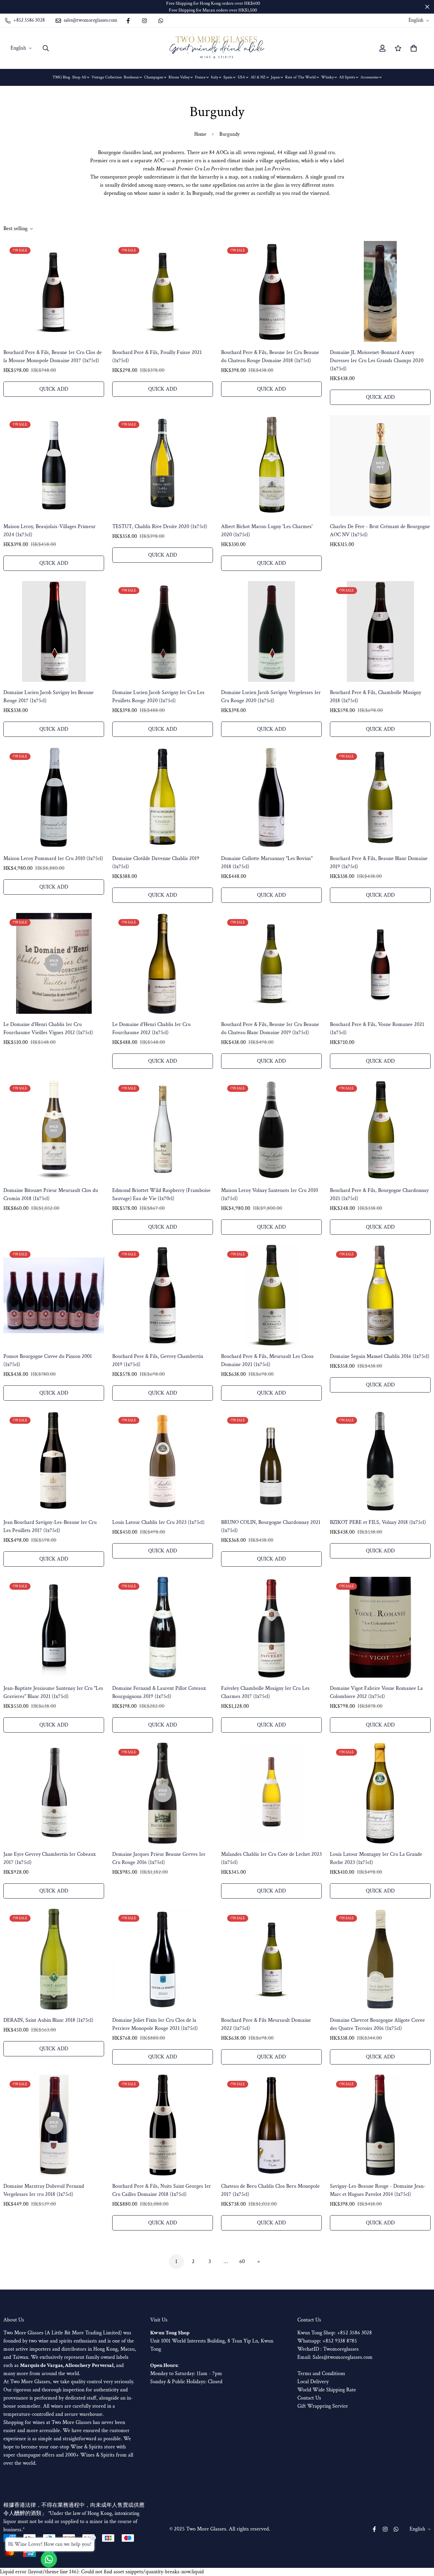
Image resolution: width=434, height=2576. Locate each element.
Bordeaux (131, 77)
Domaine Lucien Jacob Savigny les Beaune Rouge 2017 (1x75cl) (48, 697)
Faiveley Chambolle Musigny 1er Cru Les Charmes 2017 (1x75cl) (265, 1692)
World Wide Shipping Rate (327, 2390)
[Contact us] (49, 2559)
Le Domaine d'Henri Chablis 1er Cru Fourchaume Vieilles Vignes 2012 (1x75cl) (48, 1029)
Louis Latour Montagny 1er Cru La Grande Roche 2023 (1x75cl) (376, 1858)
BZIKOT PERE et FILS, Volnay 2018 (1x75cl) (378, 1522)
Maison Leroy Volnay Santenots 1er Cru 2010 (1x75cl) (270, 1194)
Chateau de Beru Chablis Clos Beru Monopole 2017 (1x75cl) (270, 2190)
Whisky (327, 77)
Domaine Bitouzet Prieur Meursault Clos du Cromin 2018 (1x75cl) (51, 1194)
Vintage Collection (107, 77)
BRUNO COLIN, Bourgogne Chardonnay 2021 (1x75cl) (271, 1526)
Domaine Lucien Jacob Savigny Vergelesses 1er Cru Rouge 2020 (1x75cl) (271, 697)
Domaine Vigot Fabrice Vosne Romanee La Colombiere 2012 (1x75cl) (376, 1692)
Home (200, 134)
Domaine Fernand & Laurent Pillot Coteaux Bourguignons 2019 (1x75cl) (159, 1692)
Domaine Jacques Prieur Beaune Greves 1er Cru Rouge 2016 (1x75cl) (159, 1858)
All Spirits (347, 77)
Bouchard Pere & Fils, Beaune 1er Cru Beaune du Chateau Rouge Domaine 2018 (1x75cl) (270, 357)
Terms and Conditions (321, 2374)
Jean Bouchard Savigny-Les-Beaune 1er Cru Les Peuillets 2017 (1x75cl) (50, 1526)
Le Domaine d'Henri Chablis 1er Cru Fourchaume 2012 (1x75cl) (151, 1029)
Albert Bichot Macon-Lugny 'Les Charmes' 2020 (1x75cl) (267, 531)
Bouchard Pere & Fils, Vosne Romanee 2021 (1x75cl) (377, 1029)
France (200, 77)
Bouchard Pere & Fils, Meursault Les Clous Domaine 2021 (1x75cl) (267, 1360)
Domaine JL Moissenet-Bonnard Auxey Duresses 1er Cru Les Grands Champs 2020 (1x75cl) (377, 361)
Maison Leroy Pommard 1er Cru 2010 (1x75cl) (53, 858)
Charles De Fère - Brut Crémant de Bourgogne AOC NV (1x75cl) (380, 531)
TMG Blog (61, 77)
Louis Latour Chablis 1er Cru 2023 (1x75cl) (158, 1522)
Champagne (154, 77)
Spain (228, 77)
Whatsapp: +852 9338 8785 (327, 2341)
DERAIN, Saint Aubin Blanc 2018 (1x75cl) (48, 2020)
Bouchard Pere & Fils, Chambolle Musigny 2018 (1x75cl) (376, 697)
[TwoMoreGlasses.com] (217, 48)
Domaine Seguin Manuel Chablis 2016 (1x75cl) (380, 1356)
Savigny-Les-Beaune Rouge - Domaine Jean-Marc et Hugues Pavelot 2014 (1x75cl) (378, 2190)
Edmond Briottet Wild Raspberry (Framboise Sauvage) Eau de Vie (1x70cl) (161, 1194)
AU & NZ (258, 77)
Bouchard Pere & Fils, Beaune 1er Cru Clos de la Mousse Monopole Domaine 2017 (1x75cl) (53, 357)
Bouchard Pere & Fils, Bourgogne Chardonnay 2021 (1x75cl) (379, 1194)
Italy (214, 77)
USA (241, 77)
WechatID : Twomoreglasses (328, 2349)
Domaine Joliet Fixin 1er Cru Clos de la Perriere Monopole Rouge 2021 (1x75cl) (155, 2024)
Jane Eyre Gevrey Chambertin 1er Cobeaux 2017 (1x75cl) (50, 1858)
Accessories (369, 77)
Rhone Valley (179, 77)
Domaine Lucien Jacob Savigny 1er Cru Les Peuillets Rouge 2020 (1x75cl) (158, 697)
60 (242, 2262)
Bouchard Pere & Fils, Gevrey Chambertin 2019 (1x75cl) (158, 1360)
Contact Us (309, 2398)
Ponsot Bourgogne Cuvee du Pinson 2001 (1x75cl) (48, 1360)
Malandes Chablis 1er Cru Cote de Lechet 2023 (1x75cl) (271, 1858)
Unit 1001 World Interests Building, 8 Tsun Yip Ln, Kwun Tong (212, 2341)
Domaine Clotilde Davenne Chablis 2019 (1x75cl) (156, 863)
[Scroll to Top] (421, 2539)
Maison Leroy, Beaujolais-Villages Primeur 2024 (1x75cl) (50, 531)
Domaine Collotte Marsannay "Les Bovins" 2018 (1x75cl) (267, 863)
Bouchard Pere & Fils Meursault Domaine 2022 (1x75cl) (266, 2024)
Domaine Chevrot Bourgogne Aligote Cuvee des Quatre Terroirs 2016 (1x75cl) (377, 2024)
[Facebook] (128, 21)
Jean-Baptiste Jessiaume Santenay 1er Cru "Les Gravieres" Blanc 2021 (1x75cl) (53, 1692)
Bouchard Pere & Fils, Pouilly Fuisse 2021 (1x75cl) (157, 357)
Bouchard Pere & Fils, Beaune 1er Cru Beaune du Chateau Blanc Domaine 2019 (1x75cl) (270, 1029)
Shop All (79, 77)
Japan (275, 77)
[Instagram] (144, 21)
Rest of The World (300, 77)
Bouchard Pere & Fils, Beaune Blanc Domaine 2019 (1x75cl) (379, 863)
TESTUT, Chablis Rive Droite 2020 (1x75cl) (160, 527)
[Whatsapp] (161, 21)
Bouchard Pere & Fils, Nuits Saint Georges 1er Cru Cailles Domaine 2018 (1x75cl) (162, 2190)
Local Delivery (313, 2382)
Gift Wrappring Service (323, 2406)
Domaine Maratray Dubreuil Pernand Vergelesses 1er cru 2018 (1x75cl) (44, 2190)
